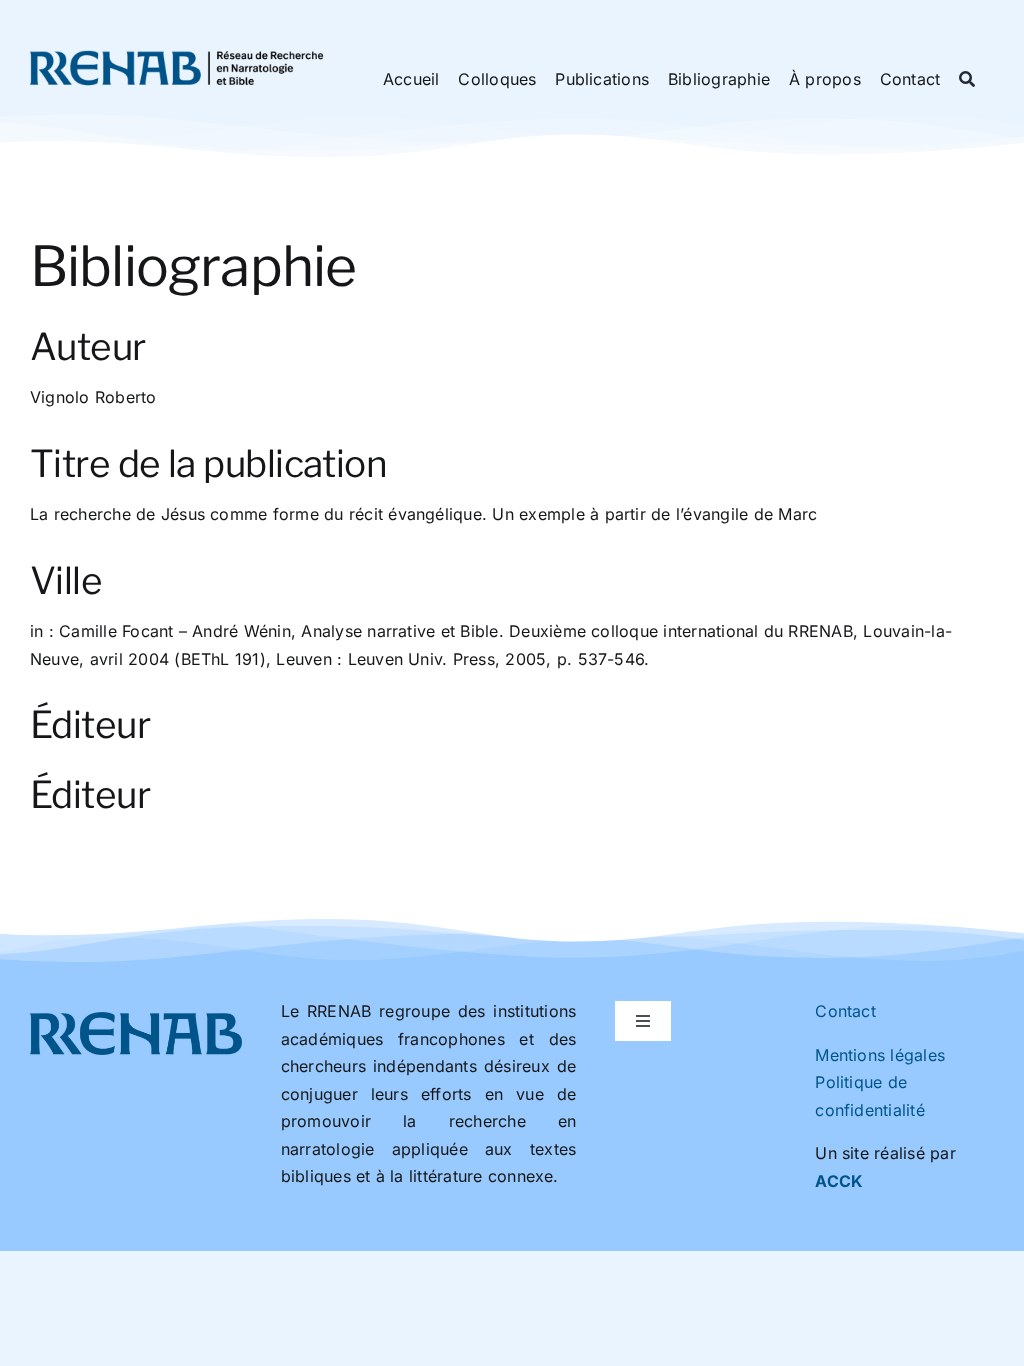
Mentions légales (880, 1055)
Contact (845, 1011)
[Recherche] (967, 80)
